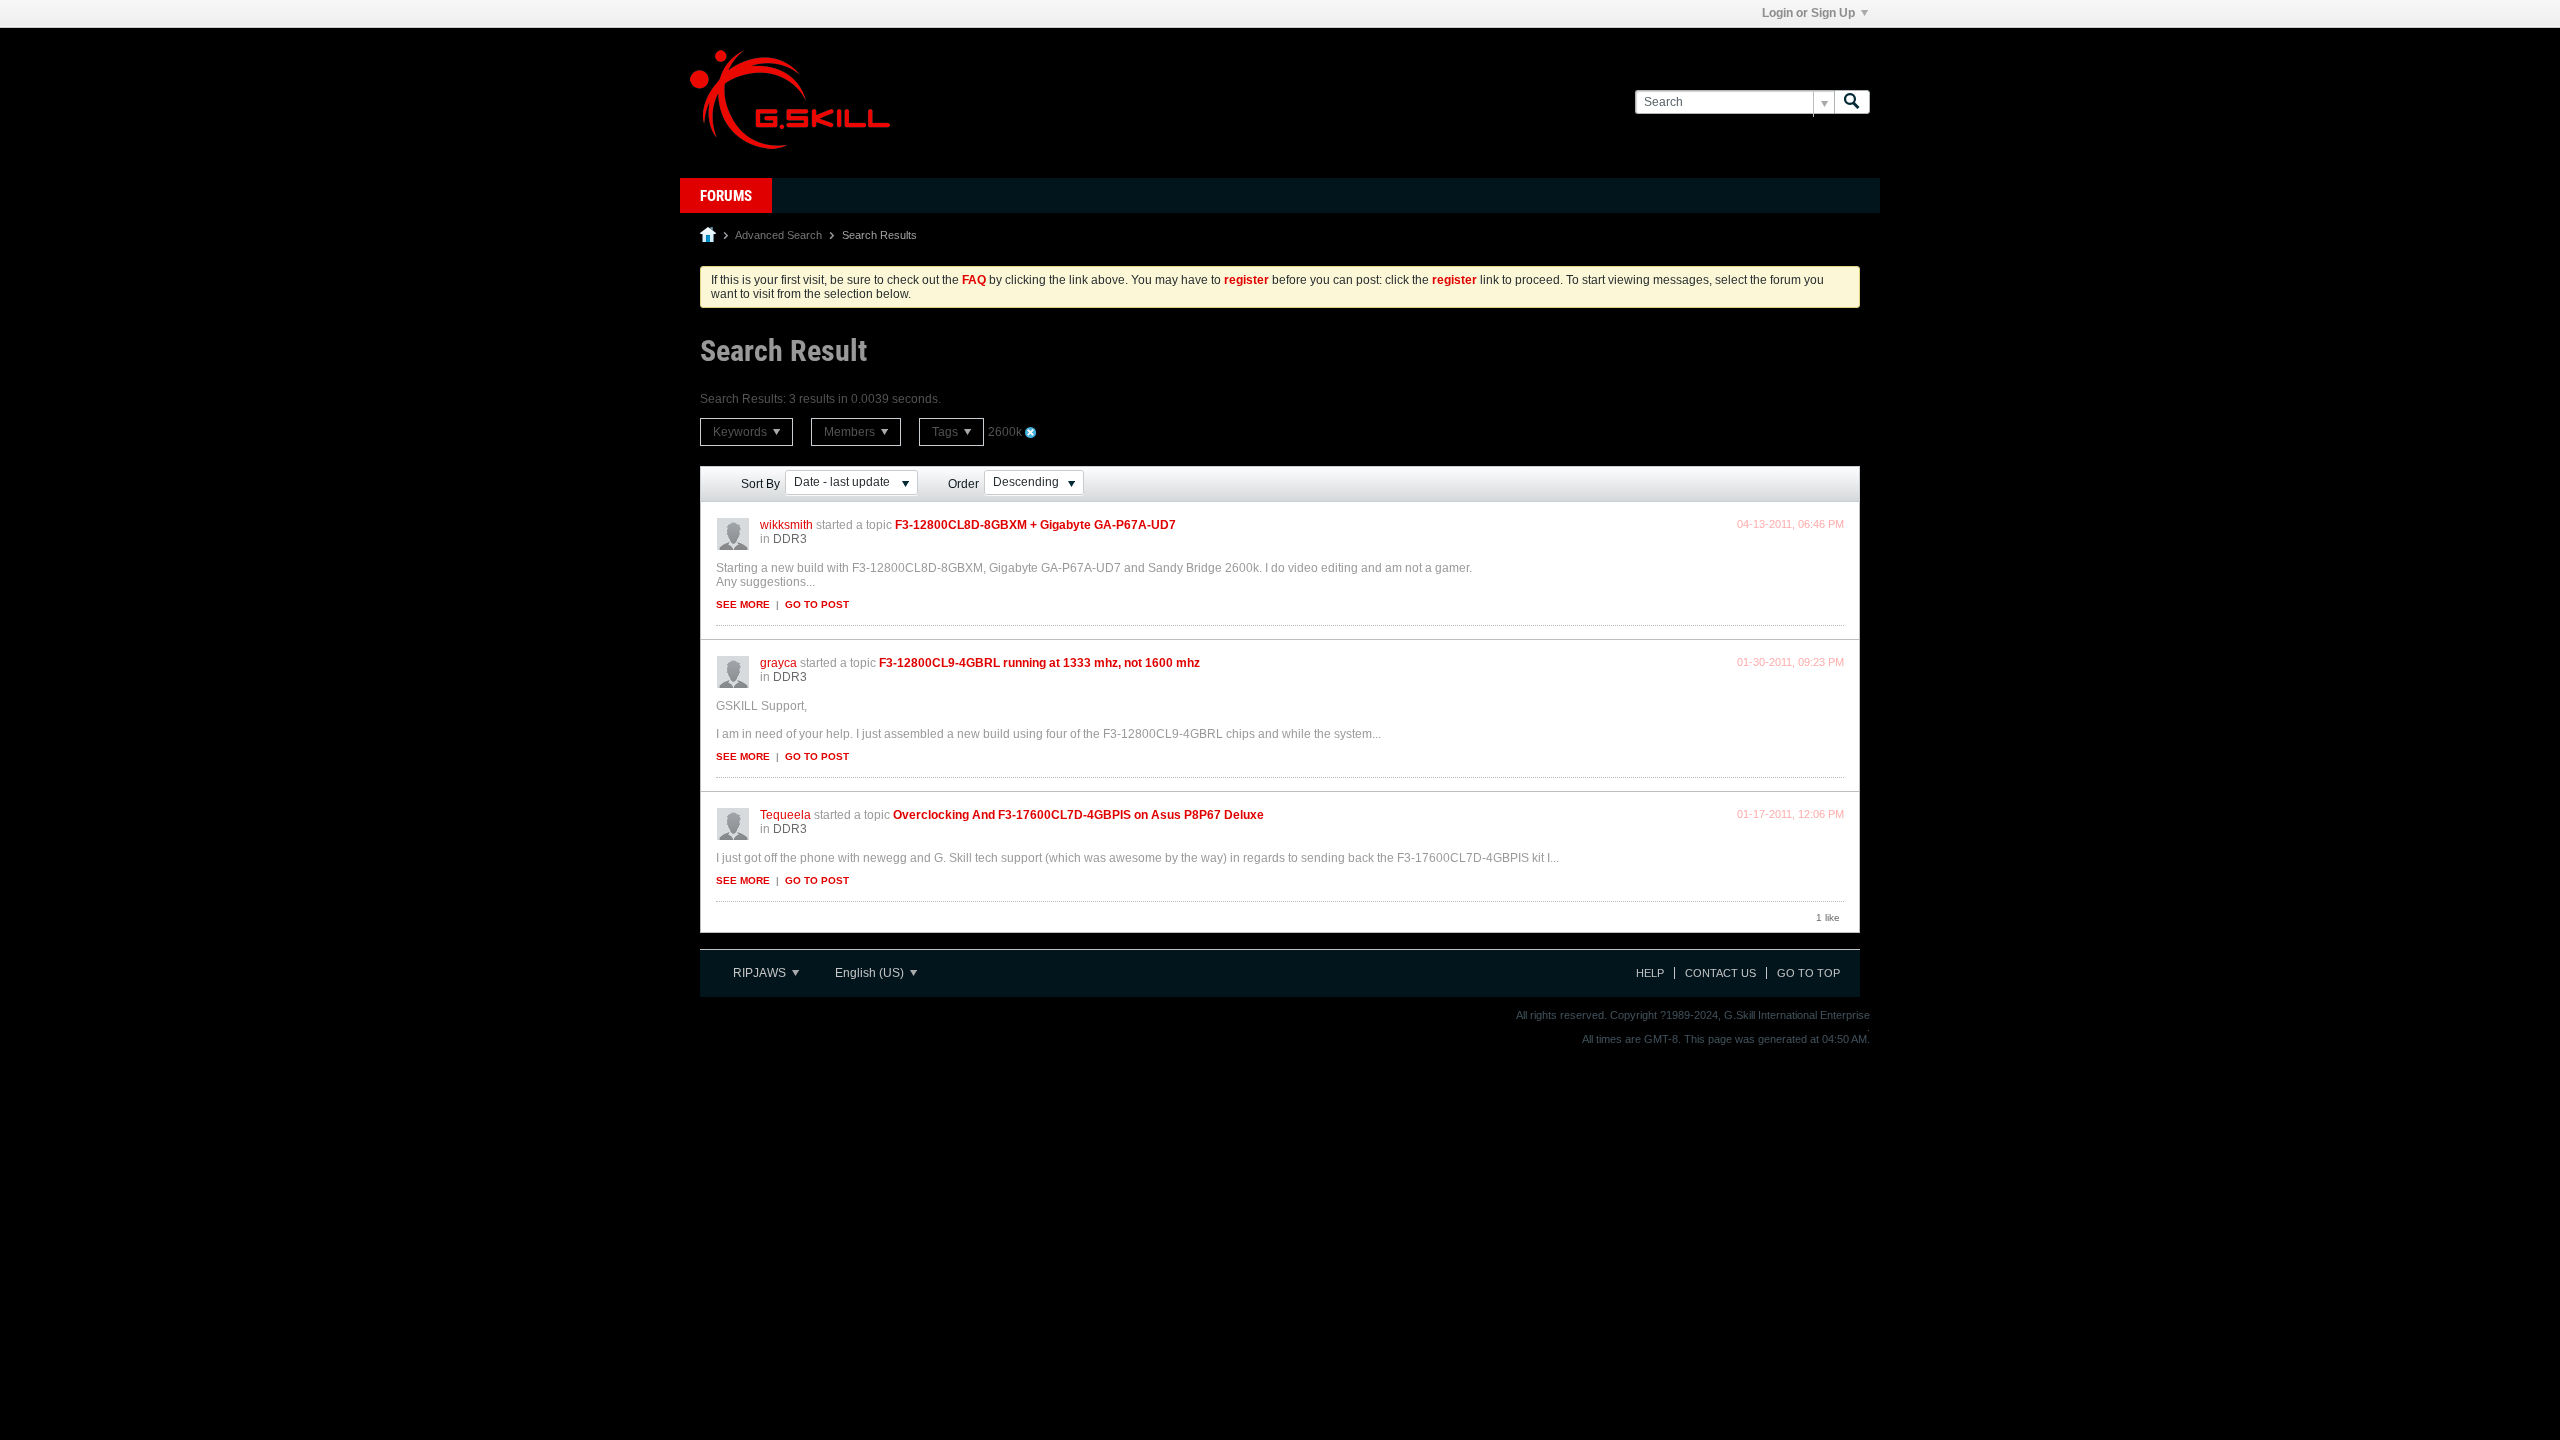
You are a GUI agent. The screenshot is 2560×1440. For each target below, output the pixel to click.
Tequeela (785, 815)
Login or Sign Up (1808, 13)
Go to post (817, 604)
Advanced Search (778, 235)
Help (1650, 973)
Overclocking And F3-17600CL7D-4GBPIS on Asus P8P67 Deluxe (1078, 815)
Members (851, 432)
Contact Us (1720, 973)
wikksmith (786, 525)
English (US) (871, 973)
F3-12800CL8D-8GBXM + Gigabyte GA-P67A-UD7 (1035, 525)
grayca (778, 663)
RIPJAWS (761, 973)
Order (963, 484)
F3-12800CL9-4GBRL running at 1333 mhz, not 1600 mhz (1039, 663)
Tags (946, 432)
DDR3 (790, 539)
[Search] (1852, 102)
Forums (726, 196)
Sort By (760, 484)
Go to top (1808, 973)
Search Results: (743, 399)
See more (743, 604)
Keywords (741, 432)
